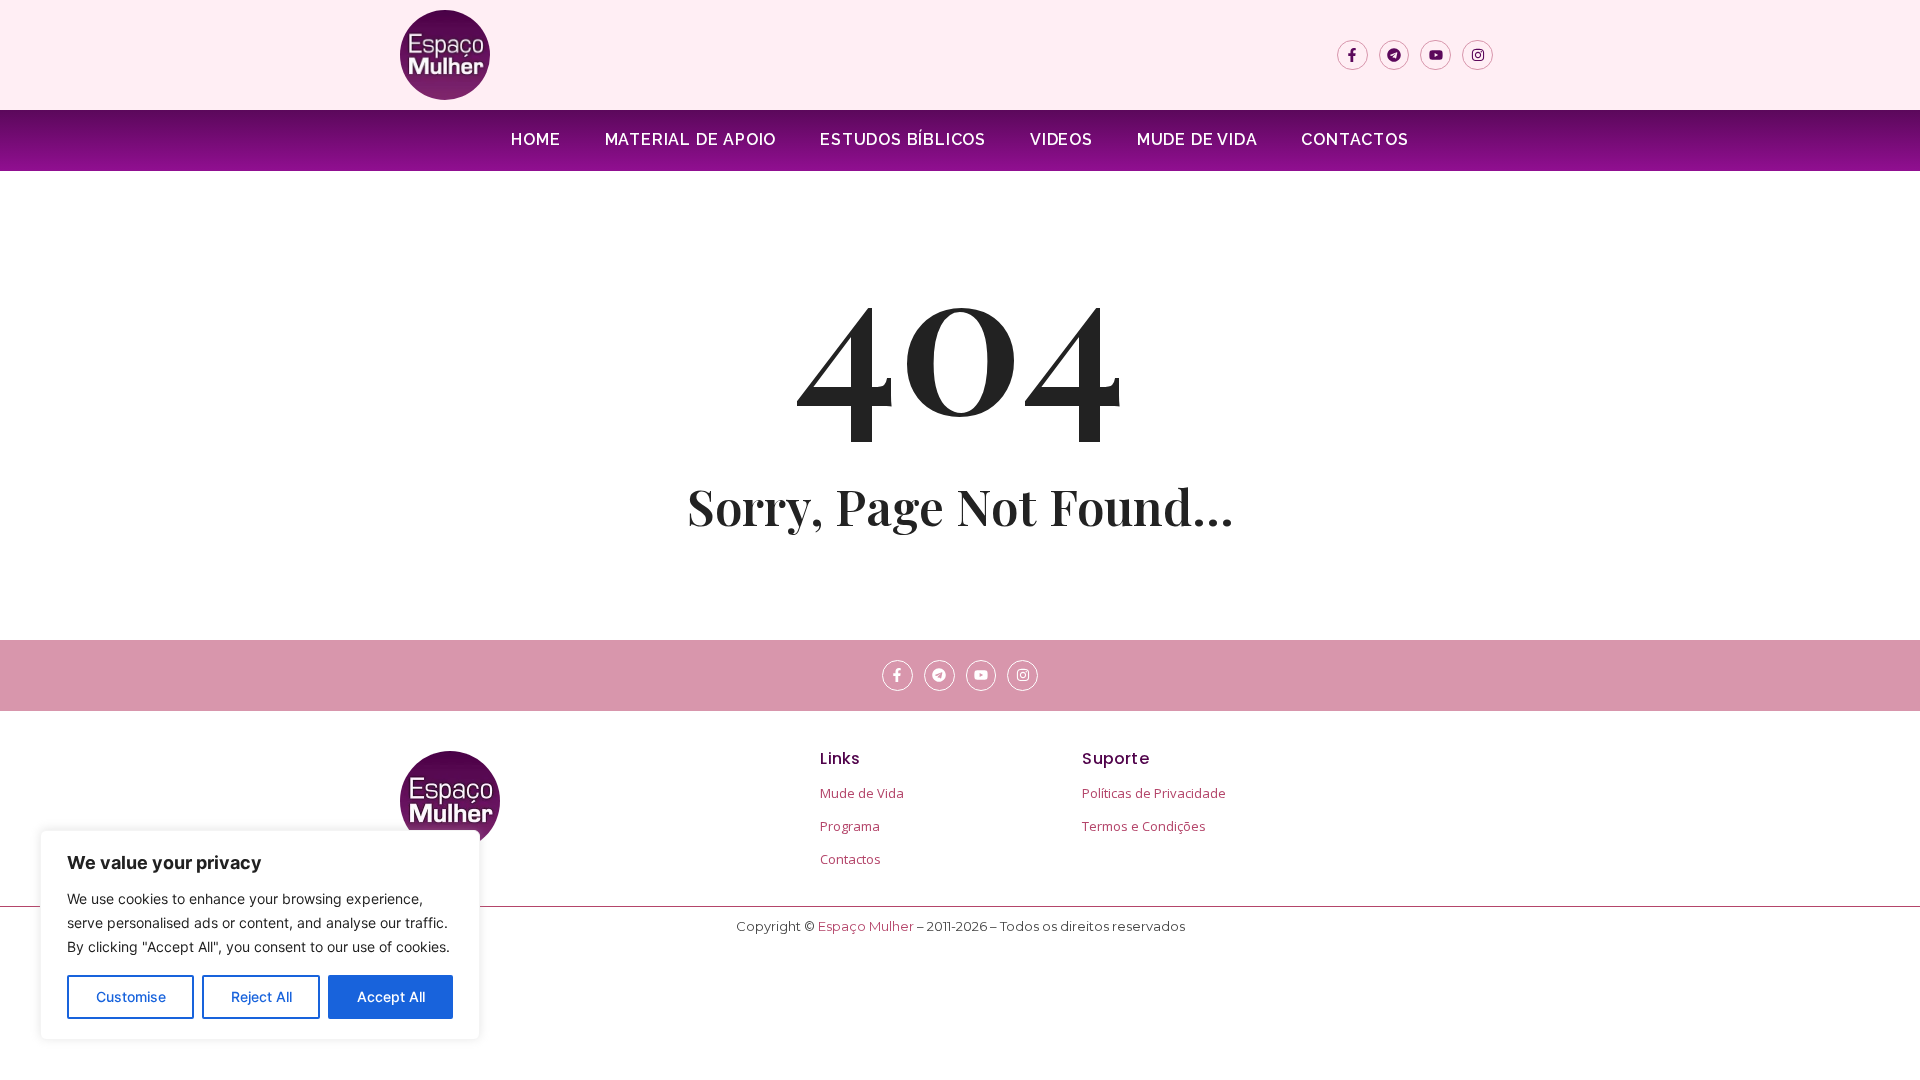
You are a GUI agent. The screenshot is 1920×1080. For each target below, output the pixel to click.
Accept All (391, 996)
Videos (1061, 139)
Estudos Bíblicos (903, 139)
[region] (260, 935)
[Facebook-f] (1352, 55)
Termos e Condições (1144, 826)
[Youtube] (1435, 55)
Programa (850, 826)
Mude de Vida (1197, 139)
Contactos (1354, 139)
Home (535, 139)
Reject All (261, 996)
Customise (131, 996)
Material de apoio (691, 139)
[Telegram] (1394, 55)
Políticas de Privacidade (1154, 793)
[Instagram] (1477, 55)
